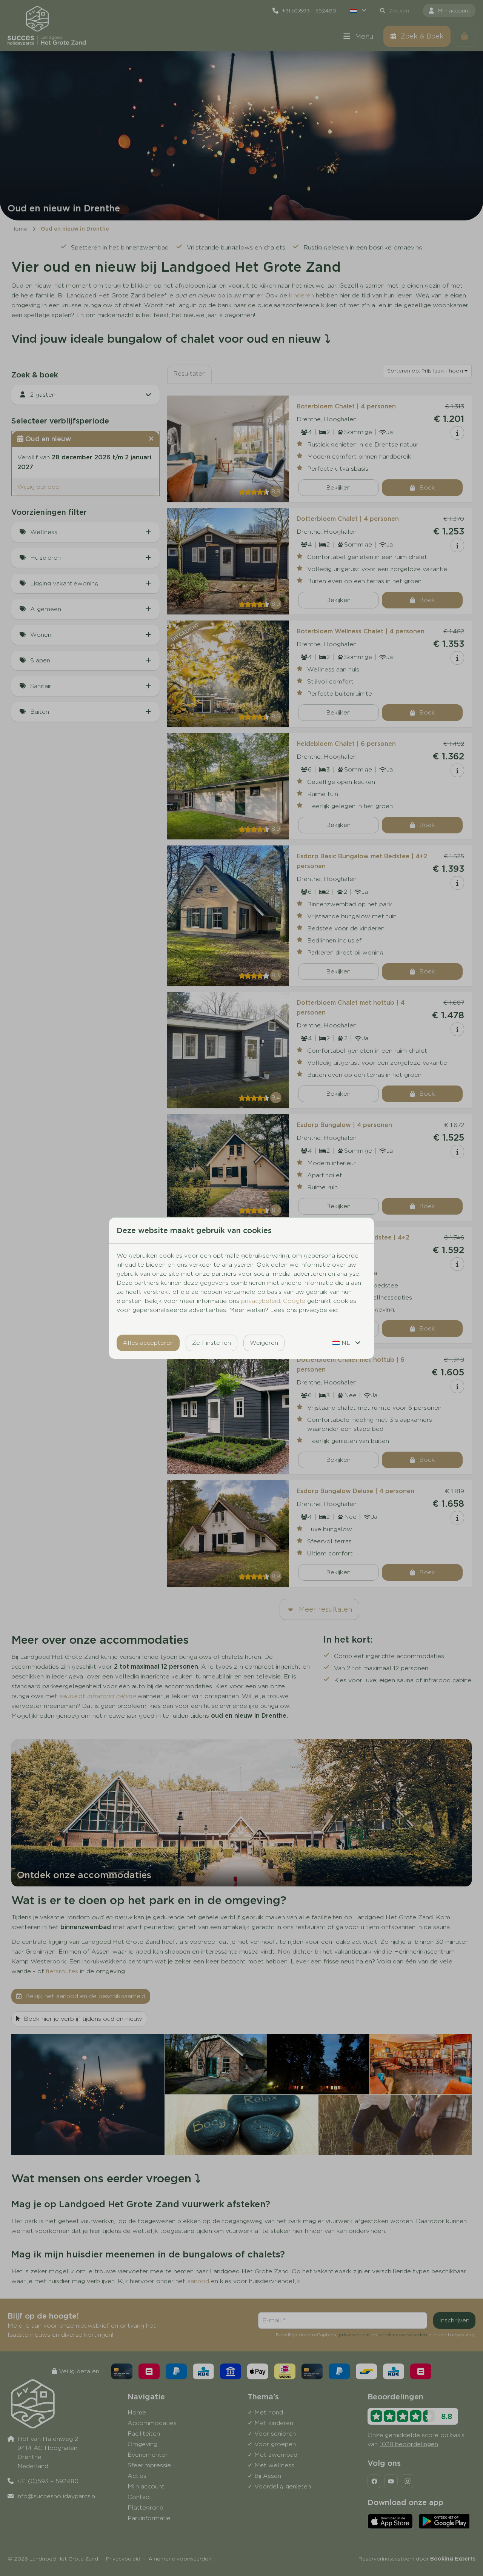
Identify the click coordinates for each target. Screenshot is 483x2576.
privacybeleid (261, 1301)
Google (294, 1301)
